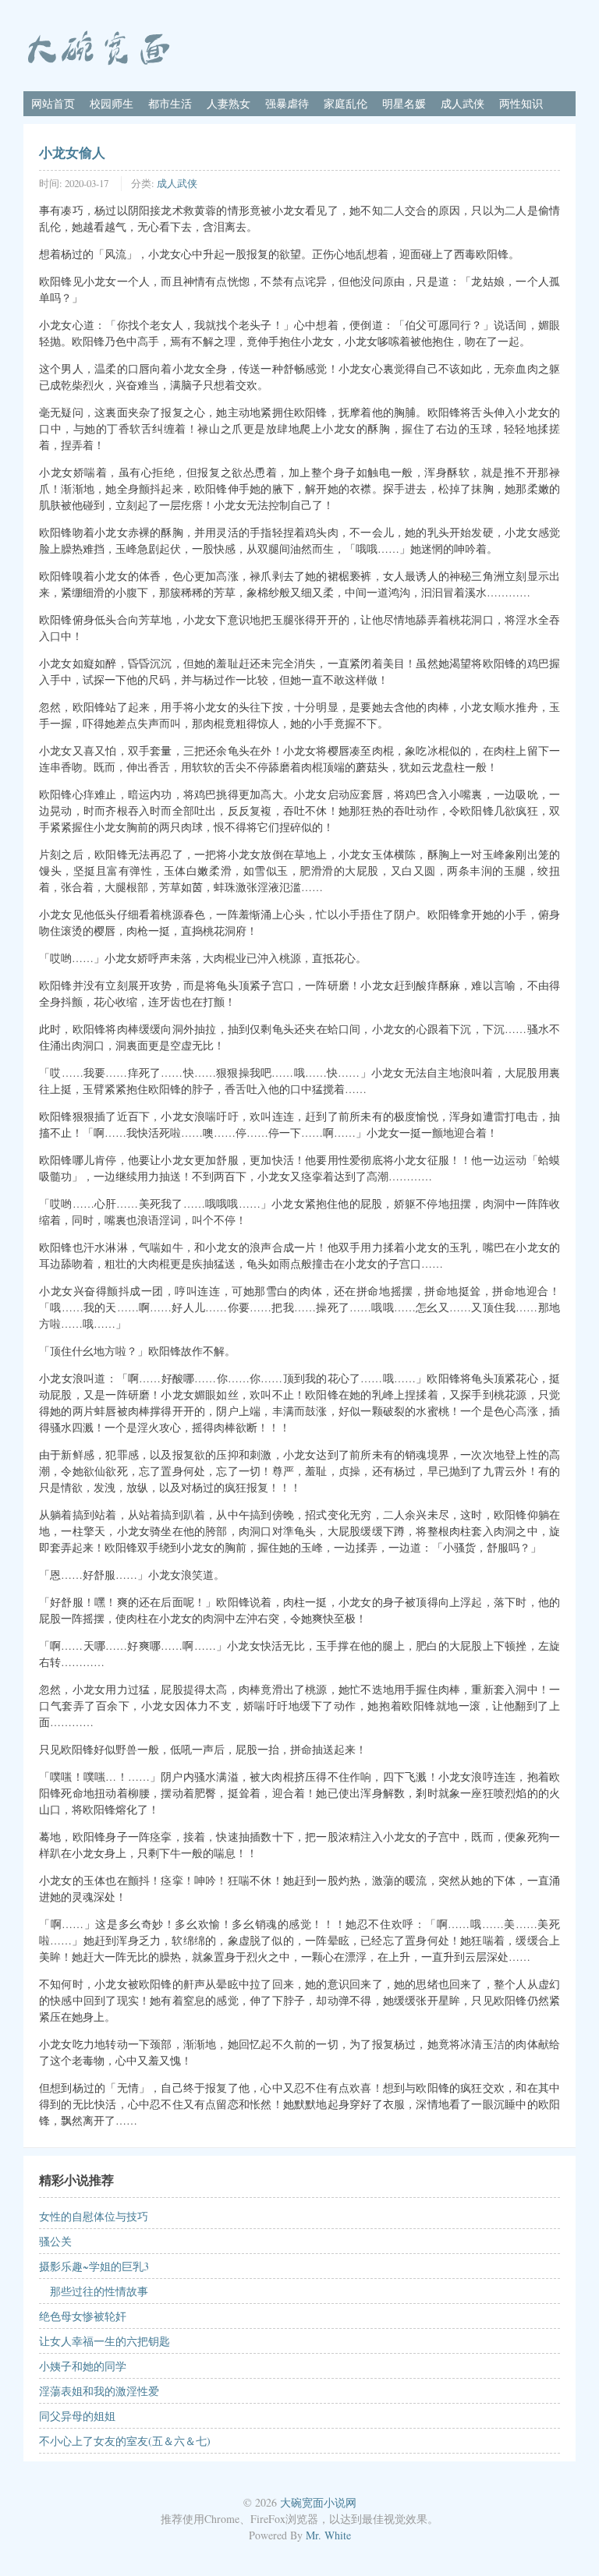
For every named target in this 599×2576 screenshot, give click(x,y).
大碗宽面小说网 (318, 2502)
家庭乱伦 (346, 103)
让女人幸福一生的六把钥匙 (105, 2341)
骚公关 (55, 2241)
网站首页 (53, 103)
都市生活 (170, 103)
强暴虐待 (287, 103)
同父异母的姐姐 (77, 2416)
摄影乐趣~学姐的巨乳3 (94, 2266)
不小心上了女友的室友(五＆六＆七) (125, 2441)
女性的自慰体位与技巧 (94, 2216)
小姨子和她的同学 (83, 2366)
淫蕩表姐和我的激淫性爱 (99, 2391)
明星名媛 (404, 103)
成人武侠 (463, 103)
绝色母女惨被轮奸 (83, 2316)
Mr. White (328, 2535)
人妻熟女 (229, 103)
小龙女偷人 (72, 152)
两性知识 (521, 103)
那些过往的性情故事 (94, 2291)
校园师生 (112, 103)
